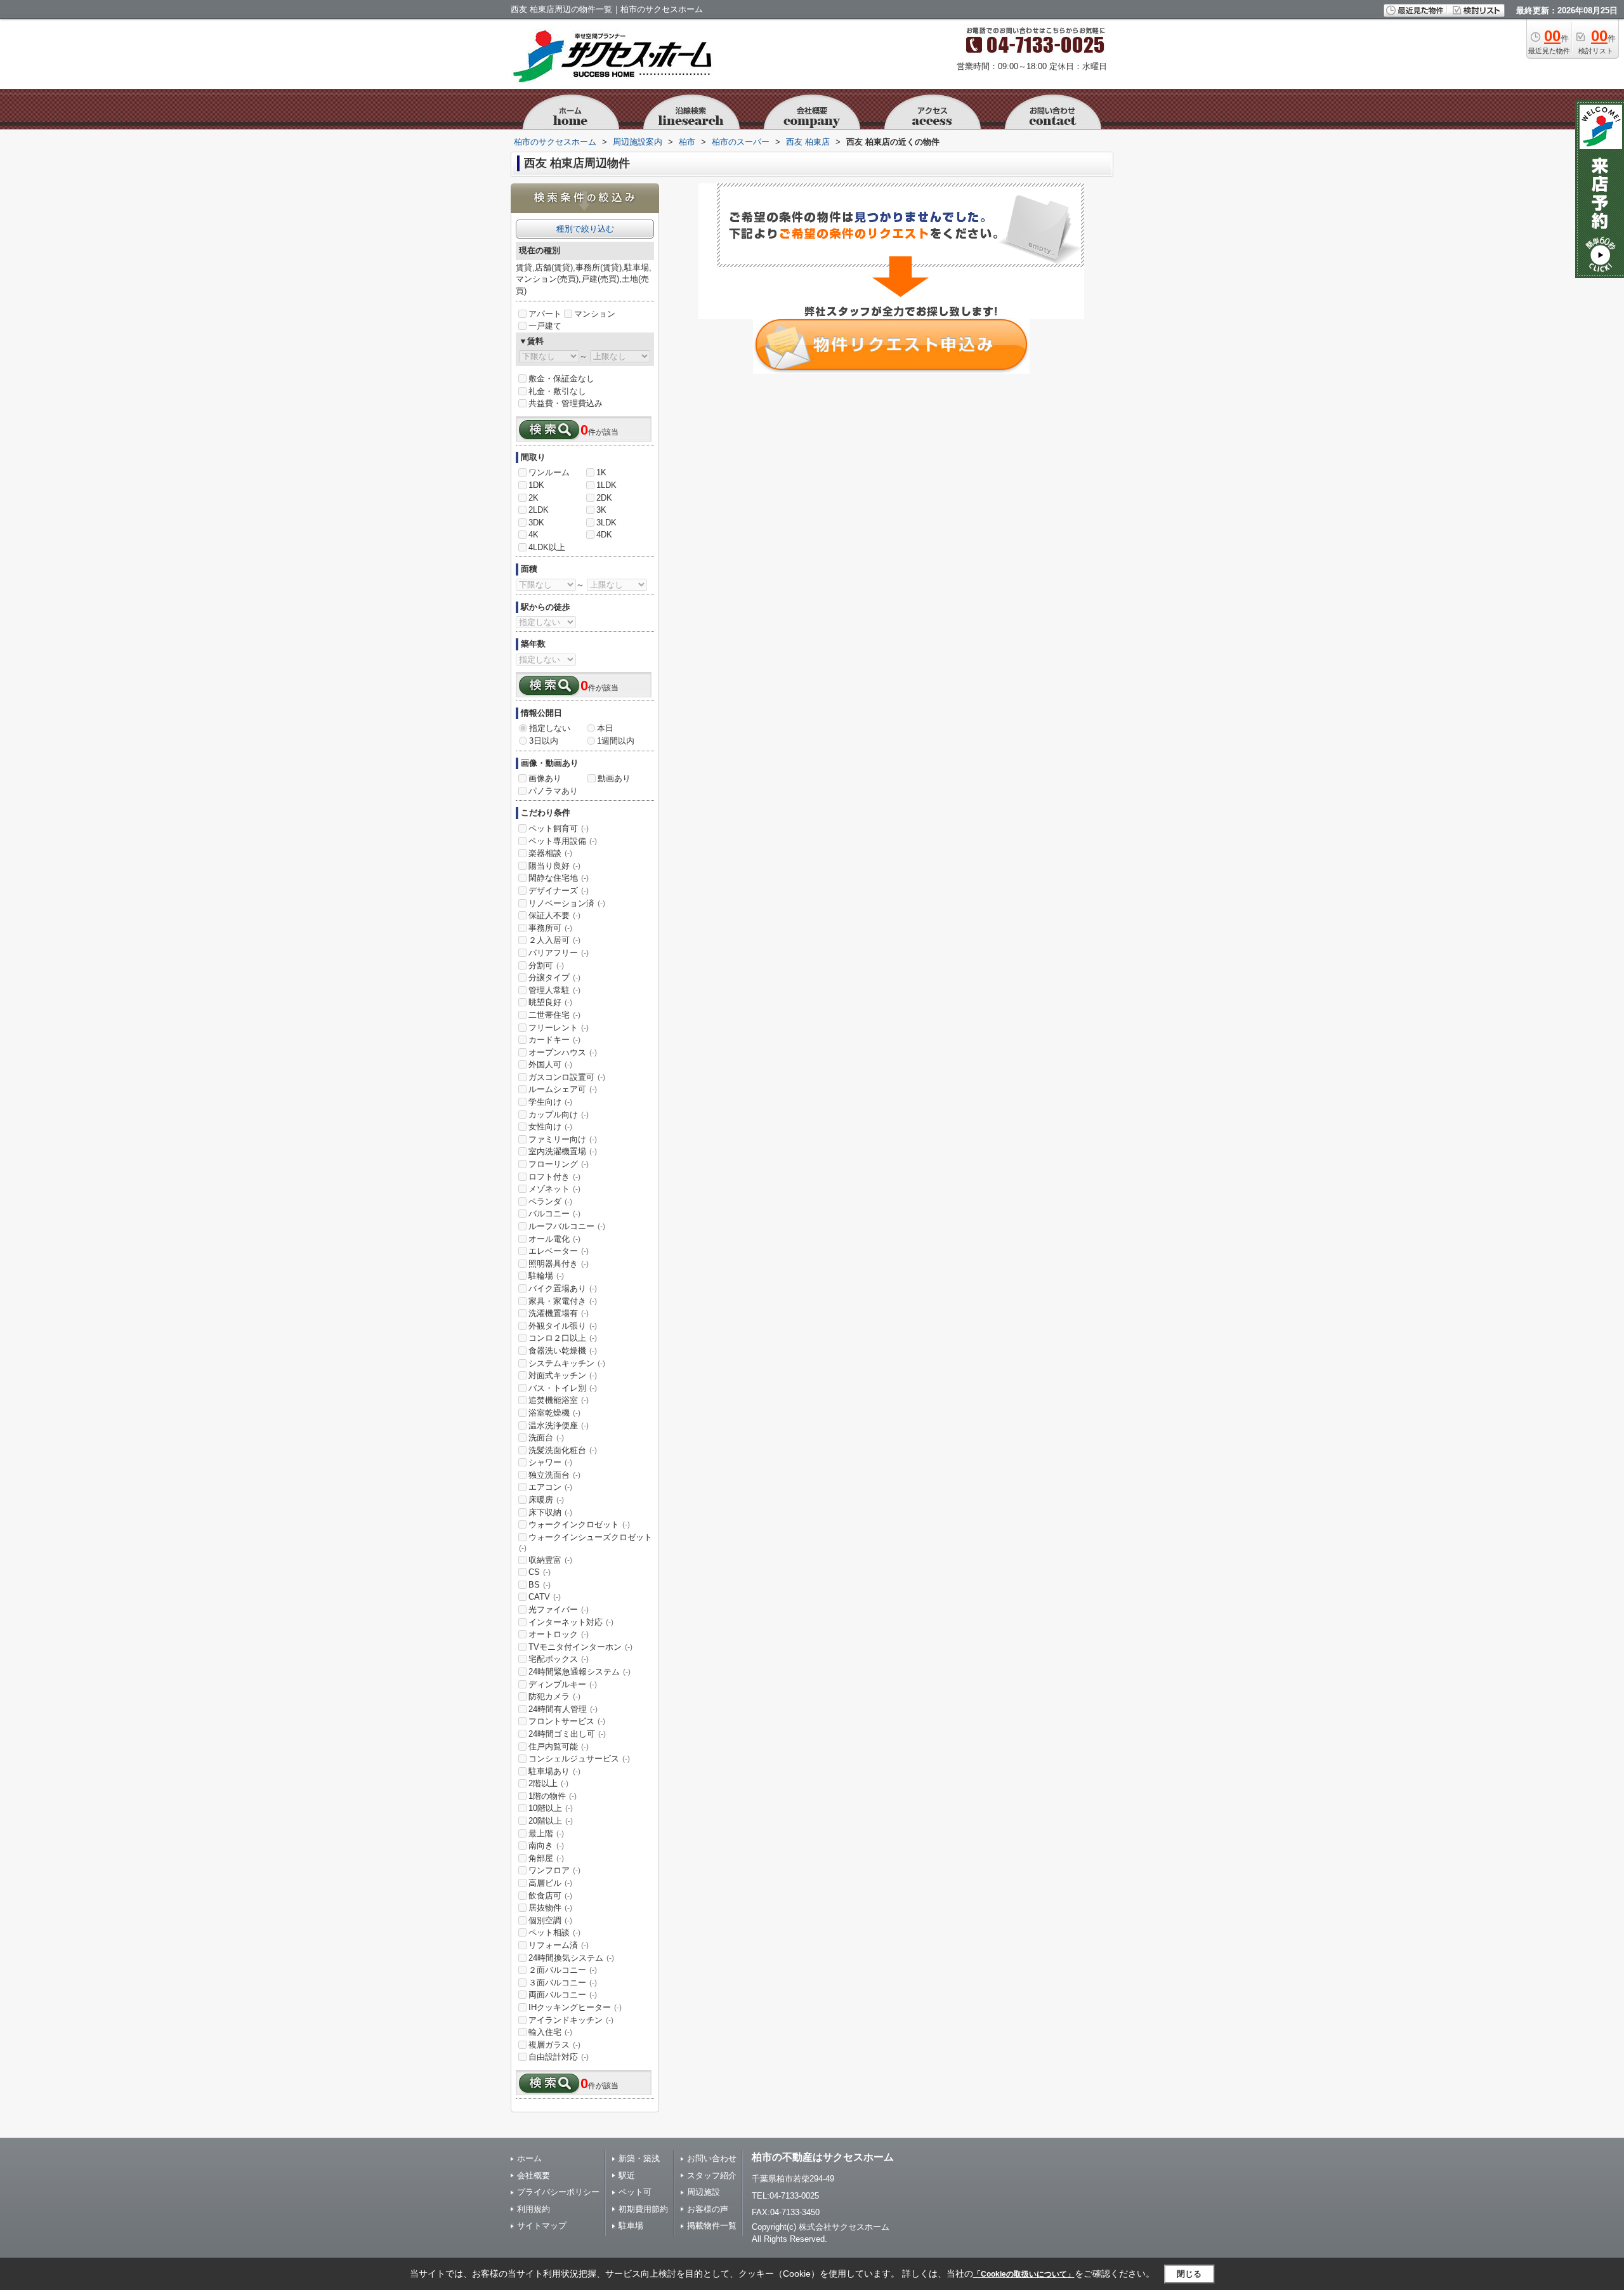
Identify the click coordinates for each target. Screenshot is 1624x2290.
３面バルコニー (563, 1983)
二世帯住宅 (554, 1015)
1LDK (606, 485)
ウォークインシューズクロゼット (586, 1543)
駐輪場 (546, 1276)
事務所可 (550, 928)
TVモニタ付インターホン (580, 1647)
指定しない (550, 728)
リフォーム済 (559, 1945)
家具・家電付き (563, 1301)
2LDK (539, 510)
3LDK (606, 523)
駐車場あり (554, 1771)
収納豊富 (550, 1560)
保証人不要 (554, 915)
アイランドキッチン (571, 2020)
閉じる (1189, 2274)
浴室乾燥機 (554, 1413)
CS (540, 1572)
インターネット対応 (571, 1622)
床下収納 (550, 1512)
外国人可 (550, 1064)
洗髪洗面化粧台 (563, 1450)
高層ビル (550, 1883)
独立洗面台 (554, 1475)
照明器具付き (559, 1264)
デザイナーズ (559, 891)
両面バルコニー (563, 1995)
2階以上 (548, 1783)
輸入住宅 (550, 2032)
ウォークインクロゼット (579, 1524)
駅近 (627, 2175)
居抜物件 (550, 1908)
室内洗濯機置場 (563, 1151)
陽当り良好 (554, 866)
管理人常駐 (554, 990)
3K (601, 510)
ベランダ (550, 1201)
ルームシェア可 (563, 1089)
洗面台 (546, 1438)
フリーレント (559, 1028)
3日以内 (544, 741)
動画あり (614, 778)
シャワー (550, 1462)
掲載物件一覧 (712, 2226)
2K (534, 498)
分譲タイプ (554, 977)
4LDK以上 (547, 547)
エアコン (550, 1487)
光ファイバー (559, 1609)
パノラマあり (553, 791)
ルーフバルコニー (567, 1226)
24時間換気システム (571, 1958)
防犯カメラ (554, 1696)
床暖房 (546, 1500)
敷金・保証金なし (561, 378)
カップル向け (559, 1115)
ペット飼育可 (559, 828)
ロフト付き (554, 1177)
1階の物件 (553, 1796)
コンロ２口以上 (563, 1338)
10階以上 (551, 1808)
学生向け (550, 1102)
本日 (605, 728)
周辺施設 (704, 2192)
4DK (604, 535)
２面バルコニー (563, 1970)
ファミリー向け (563, 1139)
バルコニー (554, 1214)
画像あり (545, 778)
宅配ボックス (559, 1659)
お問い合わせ (712, 2158)
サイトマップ (542, 2226)
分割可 (546, 965)
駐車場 (631, 2226)
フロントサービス (567, 1721)
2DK (604, 498)
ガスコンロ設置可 (567, 1077)
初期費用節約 (643, 2209)
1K (601, 472)
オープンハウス (563, 1052)
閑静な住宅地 (559, 878)
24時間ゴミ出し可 (567, 1734)
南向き (546, 1846)
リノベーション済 (567, 903)
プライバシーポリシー (558, 2192)
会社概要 (534, 2175)
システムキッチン (567, 1363)
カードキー (554, 1040)
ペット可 (635, 2192)
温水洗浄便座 (559, 1425)
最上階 (546, 1833)
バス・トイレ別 (563, 1388)
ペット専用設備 (563, 841)
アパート (545, 314)
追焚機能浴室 (559, 1400)
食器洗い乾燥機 (563, 1351)
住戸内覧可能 (559, 1747)
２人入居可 (554, 940)
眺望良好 (550, 1002)
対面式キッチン (563, 1375)
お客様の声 (708, 2209)
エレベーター (559, 1251)
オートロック (559, 1634)
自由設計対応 (559, 2057)
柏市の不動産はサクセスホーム (823, 2157)
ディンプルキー (563, 1684)
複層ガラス (554, 2045)
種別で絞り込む (585, 229)
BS (540, 1585)
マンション (595, 314)
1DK (536, 485)
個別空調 (550, 1920)
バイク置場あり (563, 1288)
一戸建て (545, 326)
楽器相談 (550, 853)
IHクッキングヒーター (575, 2007)
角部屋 (546, 1858)
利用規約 (534, 2209)
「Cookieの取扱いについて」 (1024, 2274)
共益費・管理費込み (566, 403)
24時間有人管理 (563, 1709)
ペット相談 (554, 1932)
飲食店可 (550, 1896)
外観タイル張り (563, 1326)
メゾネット (554, 1189)
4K (534, 535)
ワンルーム (549, 472)
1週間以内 (616, 741)
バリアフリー (559, 953)
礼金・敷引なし (557, 391)
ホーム (529, 2158)
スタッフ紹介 (712, 2175)
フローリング (559, 1164)
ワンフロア (554, 1870)
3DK (536, 523)
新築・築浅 (639, 2158)
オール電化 (554, 1239)
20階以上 (551, 1821)
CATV (545, 1597)
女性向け (550, 1127)
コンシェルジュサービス (579, 1759)
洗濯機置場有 (559, 1313)
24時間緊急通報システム (580, 1672)
